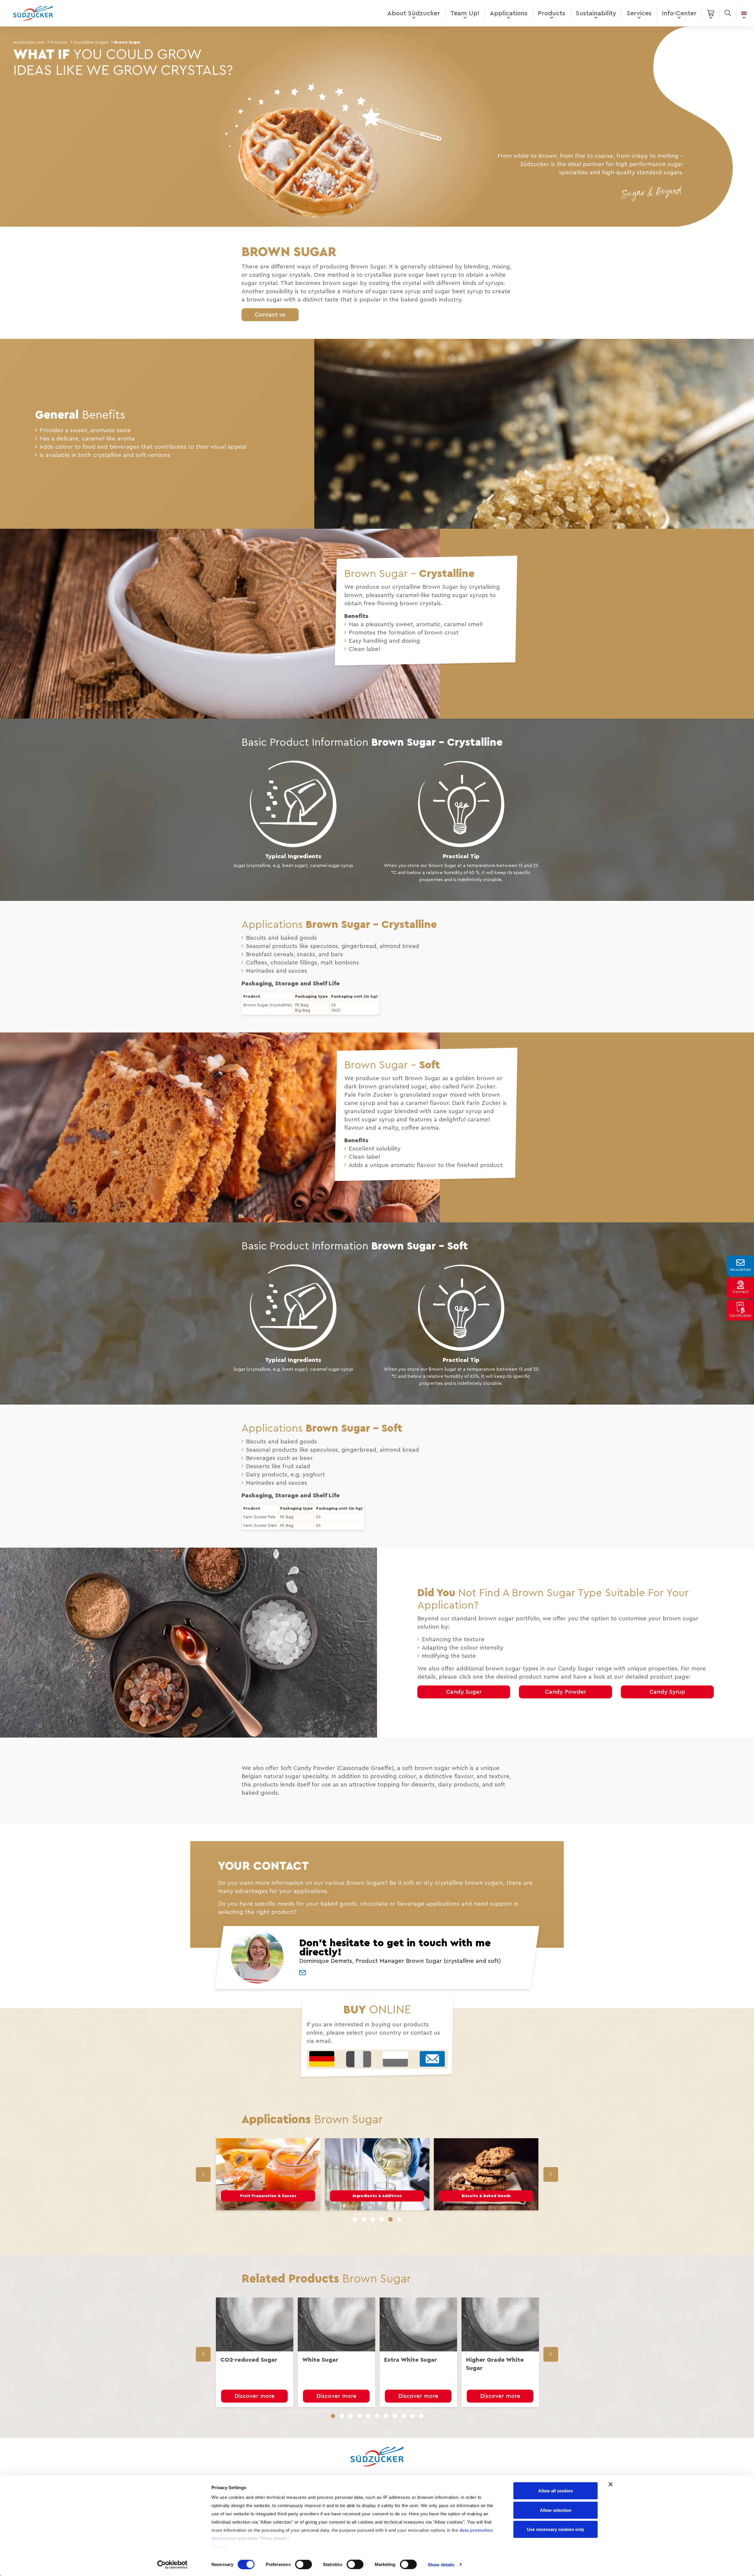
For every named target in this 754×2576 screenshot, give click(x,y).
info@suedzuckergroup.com (321, 1364)
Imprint (219, 2547)
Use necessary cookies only (555, 2529)
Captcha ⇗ (367, 1414)
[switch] (304, 2564)
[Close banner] (611, 2484)
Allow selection (556, 2510)
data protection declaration (414, 1371)
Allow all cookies (555, 2491)
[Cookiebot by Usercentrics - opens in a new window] (172, 2565)
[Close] (471, 1142)
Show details (441, 2564)
